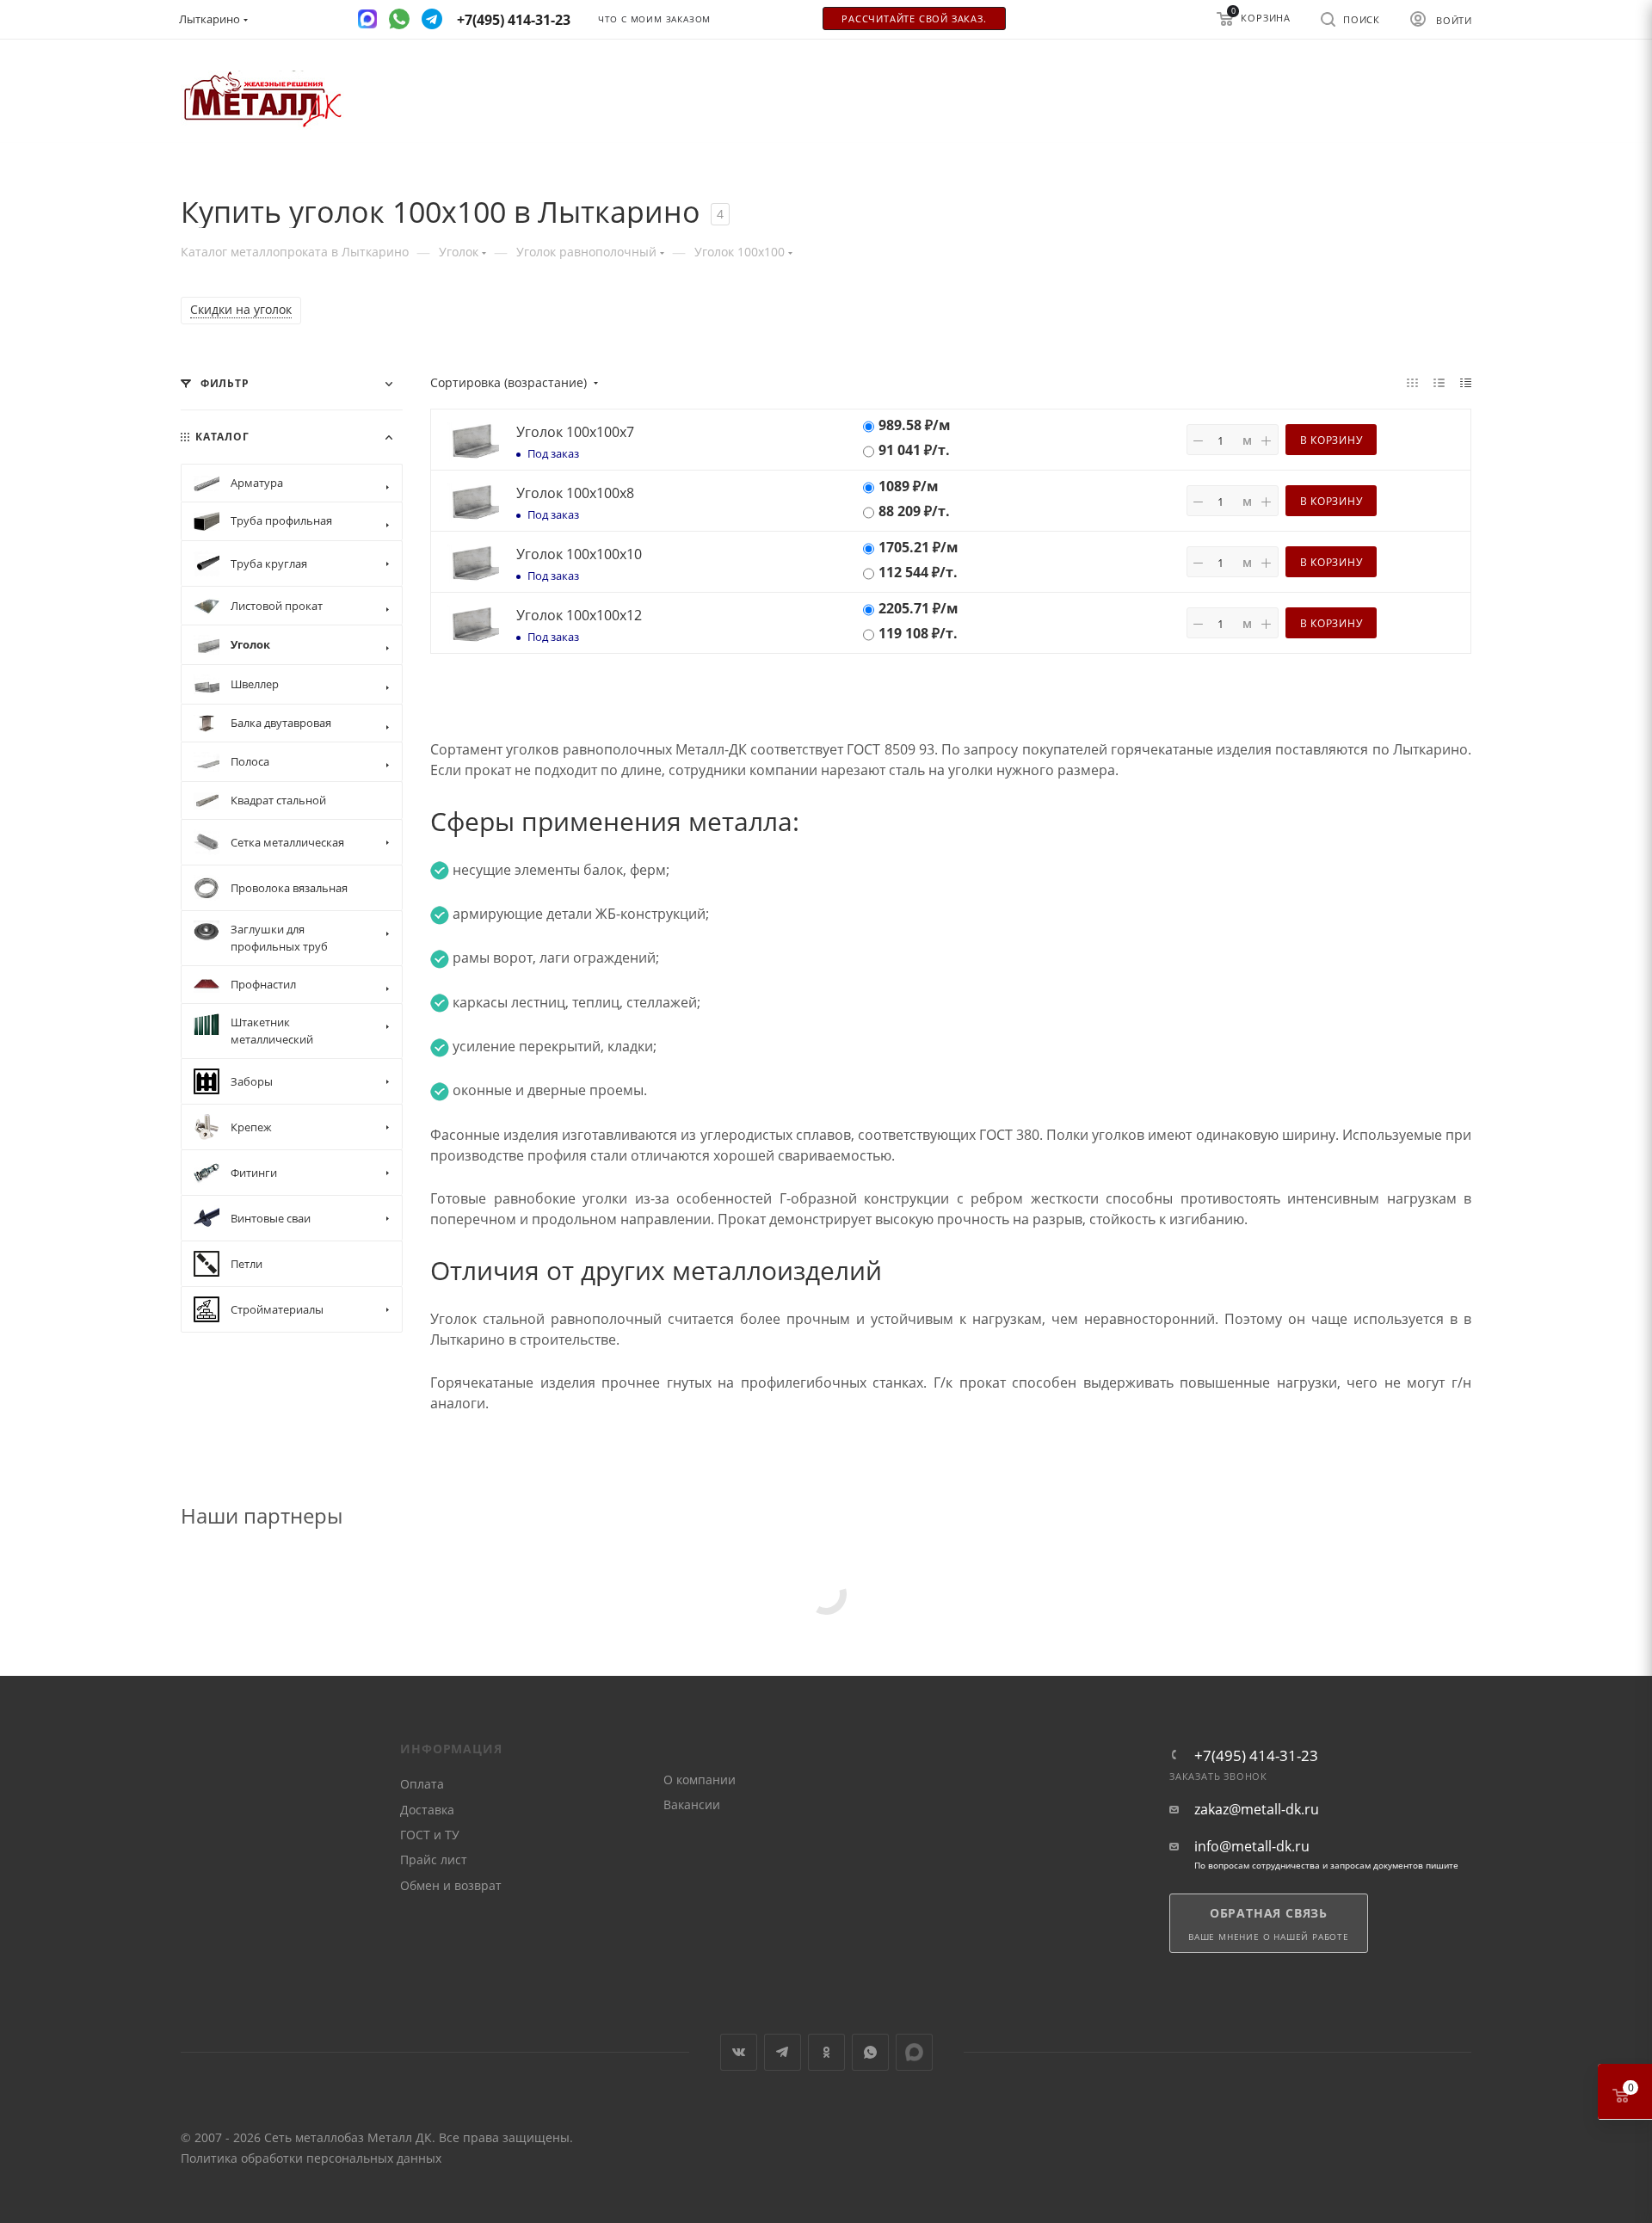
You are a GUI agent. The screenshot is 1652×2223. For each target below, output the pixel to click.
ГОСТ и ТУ (430, 1835)
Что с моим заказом (654, 19)
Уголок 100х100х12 (579, 615)
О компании (700, 1780)
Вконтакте (739, 2052)
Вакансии (692, 1804)
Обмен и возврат (451, 1885)
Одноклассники (826, 2052)
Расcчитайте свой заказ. (914, 19)
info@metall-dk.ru (1252, 1847)
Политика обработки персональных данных (311, 2158)
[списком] (1439, 382)
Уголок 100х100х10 (579, 554)
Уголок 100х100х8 (575, 493)
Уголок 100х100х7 (575, 432)
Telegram (783, 2052)
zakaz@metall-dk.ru (1257, 1810)
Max (914, 2052)
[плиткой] (1412, 382)
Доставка (427, 1810)
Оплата (422, 1784)
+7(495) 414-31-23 (1256, 1755)
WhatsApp (870, 2052)
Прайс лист (434, 1860)
